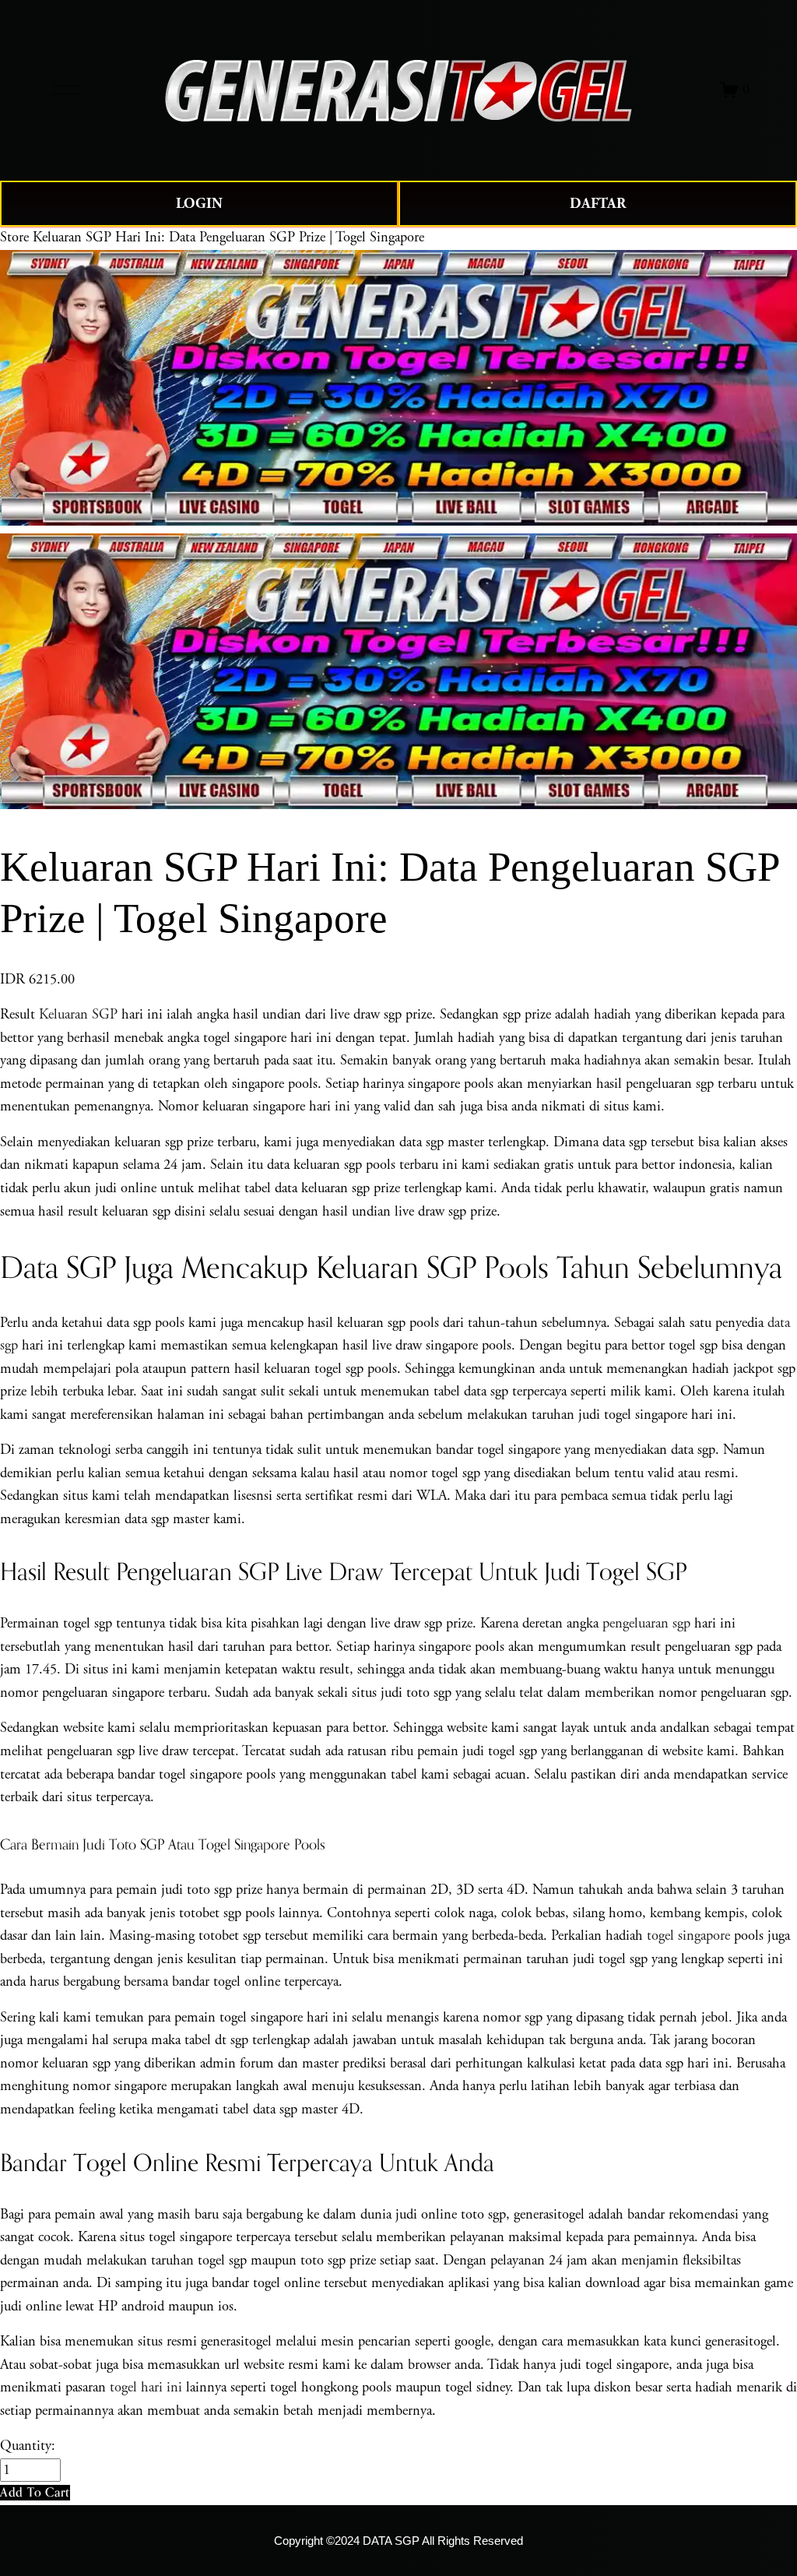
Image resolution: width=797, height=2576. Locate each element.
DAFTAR (598, 204)
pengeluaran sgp (646, 1624)
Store (14, 238)
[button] (35, 2492)
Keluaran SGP (78, 1015)
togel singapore (688, 1936)
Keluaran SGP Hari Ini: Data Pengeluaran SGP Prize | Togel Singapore (228, 238)
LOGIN (199, 204)
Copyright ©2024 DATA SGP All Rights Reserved (398, 2541)
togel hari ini (146, 2388)
